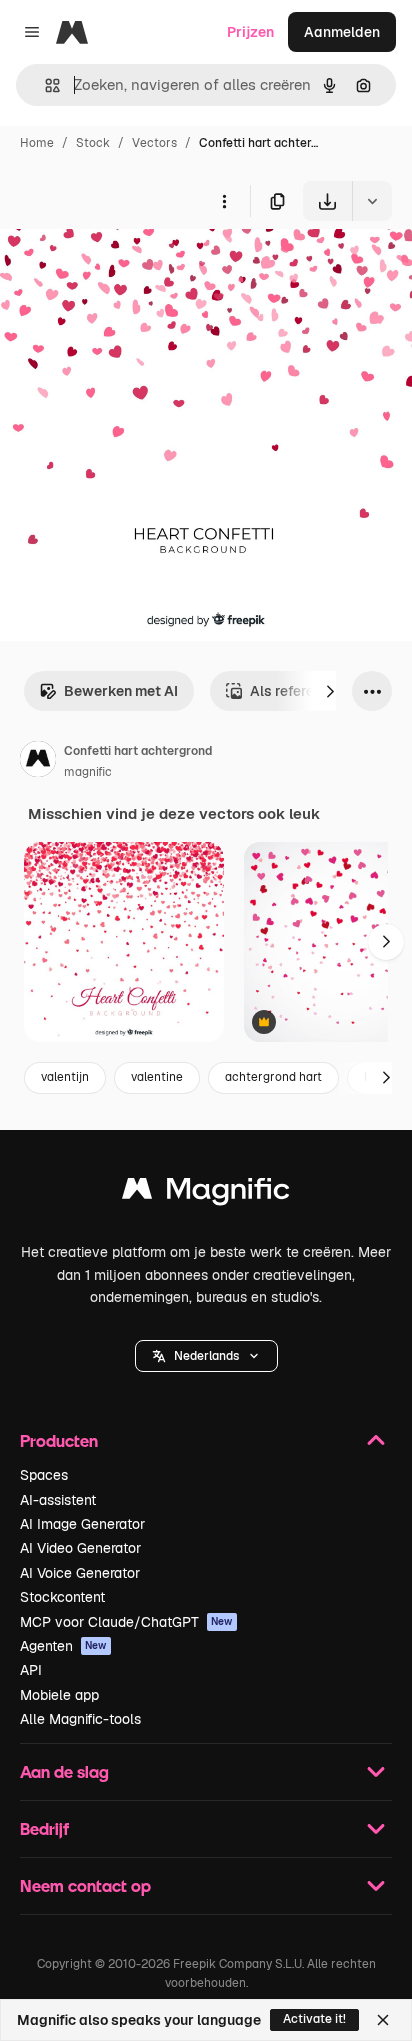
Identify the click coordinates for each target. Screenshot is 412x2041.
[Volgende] (330, 691)
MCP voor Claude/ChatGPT (126, 1622)
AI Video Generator (80, 1548)
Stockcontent (62, 1597)
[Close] (383, 2020)
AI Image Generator (82, 1524)
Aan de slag (64, 1771)
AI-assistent (58, 1500)
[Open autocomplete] (44, 85)
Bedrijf (44, 1828)
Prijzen (250, 32)
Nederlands (206, 1356)
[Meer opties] (224, 201)
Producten (59, 1440)
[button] (206, 1356)
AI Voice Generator (80, 1573)
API (31, 1670)
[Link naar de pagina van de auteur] (38, 762)
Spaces (44, 1475)
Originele (131, 267)
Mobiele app (59, 1695)
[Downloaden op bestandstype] (372, 201)
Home (37, 143)
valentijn (65, 1077)
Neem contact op (85, 1885)
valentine (157, 1077)
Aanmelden (342, 32)
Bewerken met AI (121, 691)
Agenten (63, 1646)
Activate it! (314, 2019)
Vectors (154, 143)
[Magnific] (206, 1193)
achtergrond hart (273, 1077)
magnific (88, 772)
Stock (93, 143)
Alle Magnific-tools (80, 1719)
